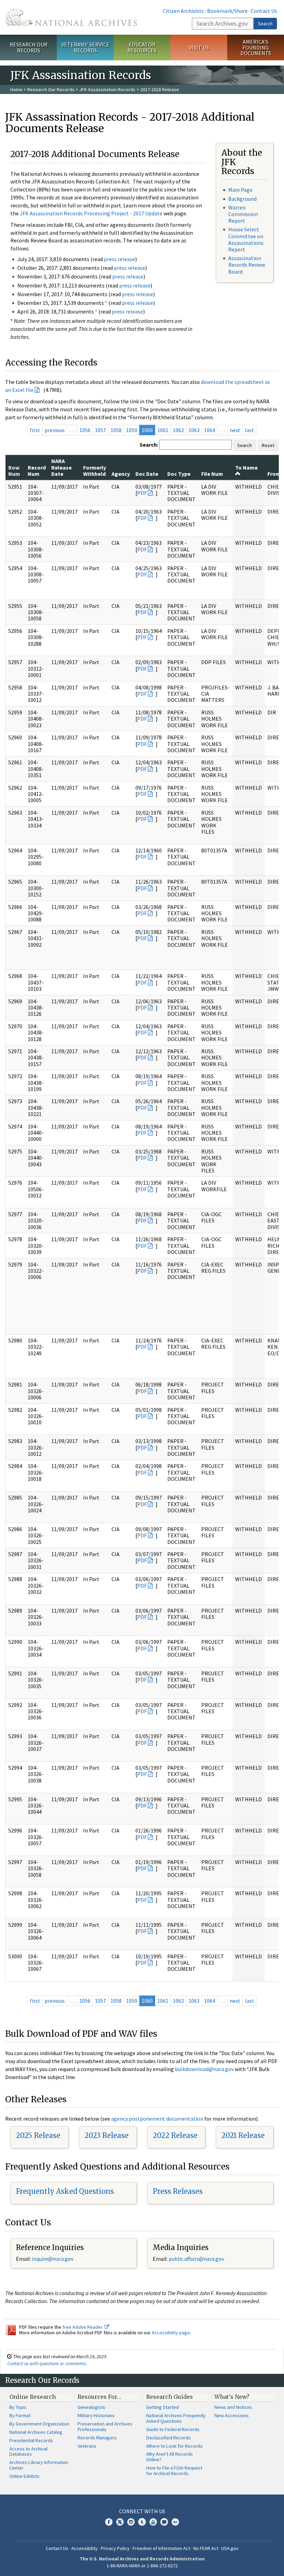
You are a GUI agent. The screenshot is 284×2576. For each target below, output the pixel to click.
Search (265, 24)
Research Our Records (29, 47)
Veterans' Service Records (85, 47)
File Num (212, 474)
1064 (210, 430)
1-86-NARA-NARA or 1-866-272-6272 (142, 2566)
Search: (149, 445)
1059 (132, 430)
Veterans (87, 2446)
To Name (246, 467)
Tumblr (142, 2522)
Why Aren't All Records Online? (170, 2457)
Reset (268, 445)
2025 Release (38, 2135)
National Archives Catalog (36, 2432)
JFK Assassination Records (107, 89)
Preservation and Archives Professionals (105, 2427)
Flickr (175, 2522)
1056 (85, 430)
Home (16, 89)
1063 (194, 430)
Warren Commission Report (243, 214)
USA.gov (230, 2548)
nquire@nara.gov (53, 2259)
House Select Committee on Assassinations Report (246, 239)
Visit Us (199, 48)
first (35, 430)
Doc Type (179, 474)
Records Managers (97, 2438)
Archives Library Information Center (39, 2465)
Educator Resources (142, 47)
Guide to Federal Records (173, 2429)
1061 (163, 430)
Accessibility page (171, 2333)
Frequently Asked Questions (65, 2191)
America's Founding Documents (256, 48)
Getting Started (162, 2407)
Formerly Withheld (95, 471)
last (250, 430)
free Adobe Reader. (83, 2327)
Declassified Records (168, 2438)
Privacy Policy (115, 2548)
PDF (142, 493)
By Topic (18, 2407)
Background (242, 199)
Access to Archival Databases (28, 2452)
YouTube (153, 2522)
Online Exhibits (24, 2476)
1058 (116, 430)
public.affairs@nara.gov (196, 2259)
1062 (178, 430)
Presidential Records (31, 2440)
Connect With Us (142, 2511)
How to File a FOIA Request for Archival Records (174, 2471)
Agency (121, 474)
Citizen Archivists (183, 11)
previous (55, 430)
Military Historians (96, 2415)
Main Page (240, 190)
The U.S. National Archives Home (71, 17)
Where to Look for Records (174, 2446)
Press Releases (178, 2191)
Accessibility (85, 2548)
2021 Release (243, 2135)
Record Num (37, 471)
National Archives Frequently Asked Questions (176, 2418)
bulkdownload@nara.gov (204, 2069)
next (235, 430)
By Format (20, 2415)
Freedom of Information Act (161, 2548)
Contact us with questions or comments (47, 2363)
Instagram (131, 2522)
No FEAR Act (206, 2548)
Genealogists (91, 2407)
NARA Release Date (61, 467)
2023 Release (106, 2135)
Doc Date (147, 474)
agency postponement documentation (157, 2119)
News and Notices (233, 2407)
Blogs (164, 2522)
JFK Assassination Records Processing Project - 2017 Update (91, 213)
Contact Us (264, 11)
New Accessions (232, 2415)
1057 (100, 430)
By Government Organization (39, 2424)
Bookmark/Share (227, 11)
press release (119, 259)
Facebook (109, 2522)
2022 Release (175, 2135)
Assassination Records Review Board (247, 265)
